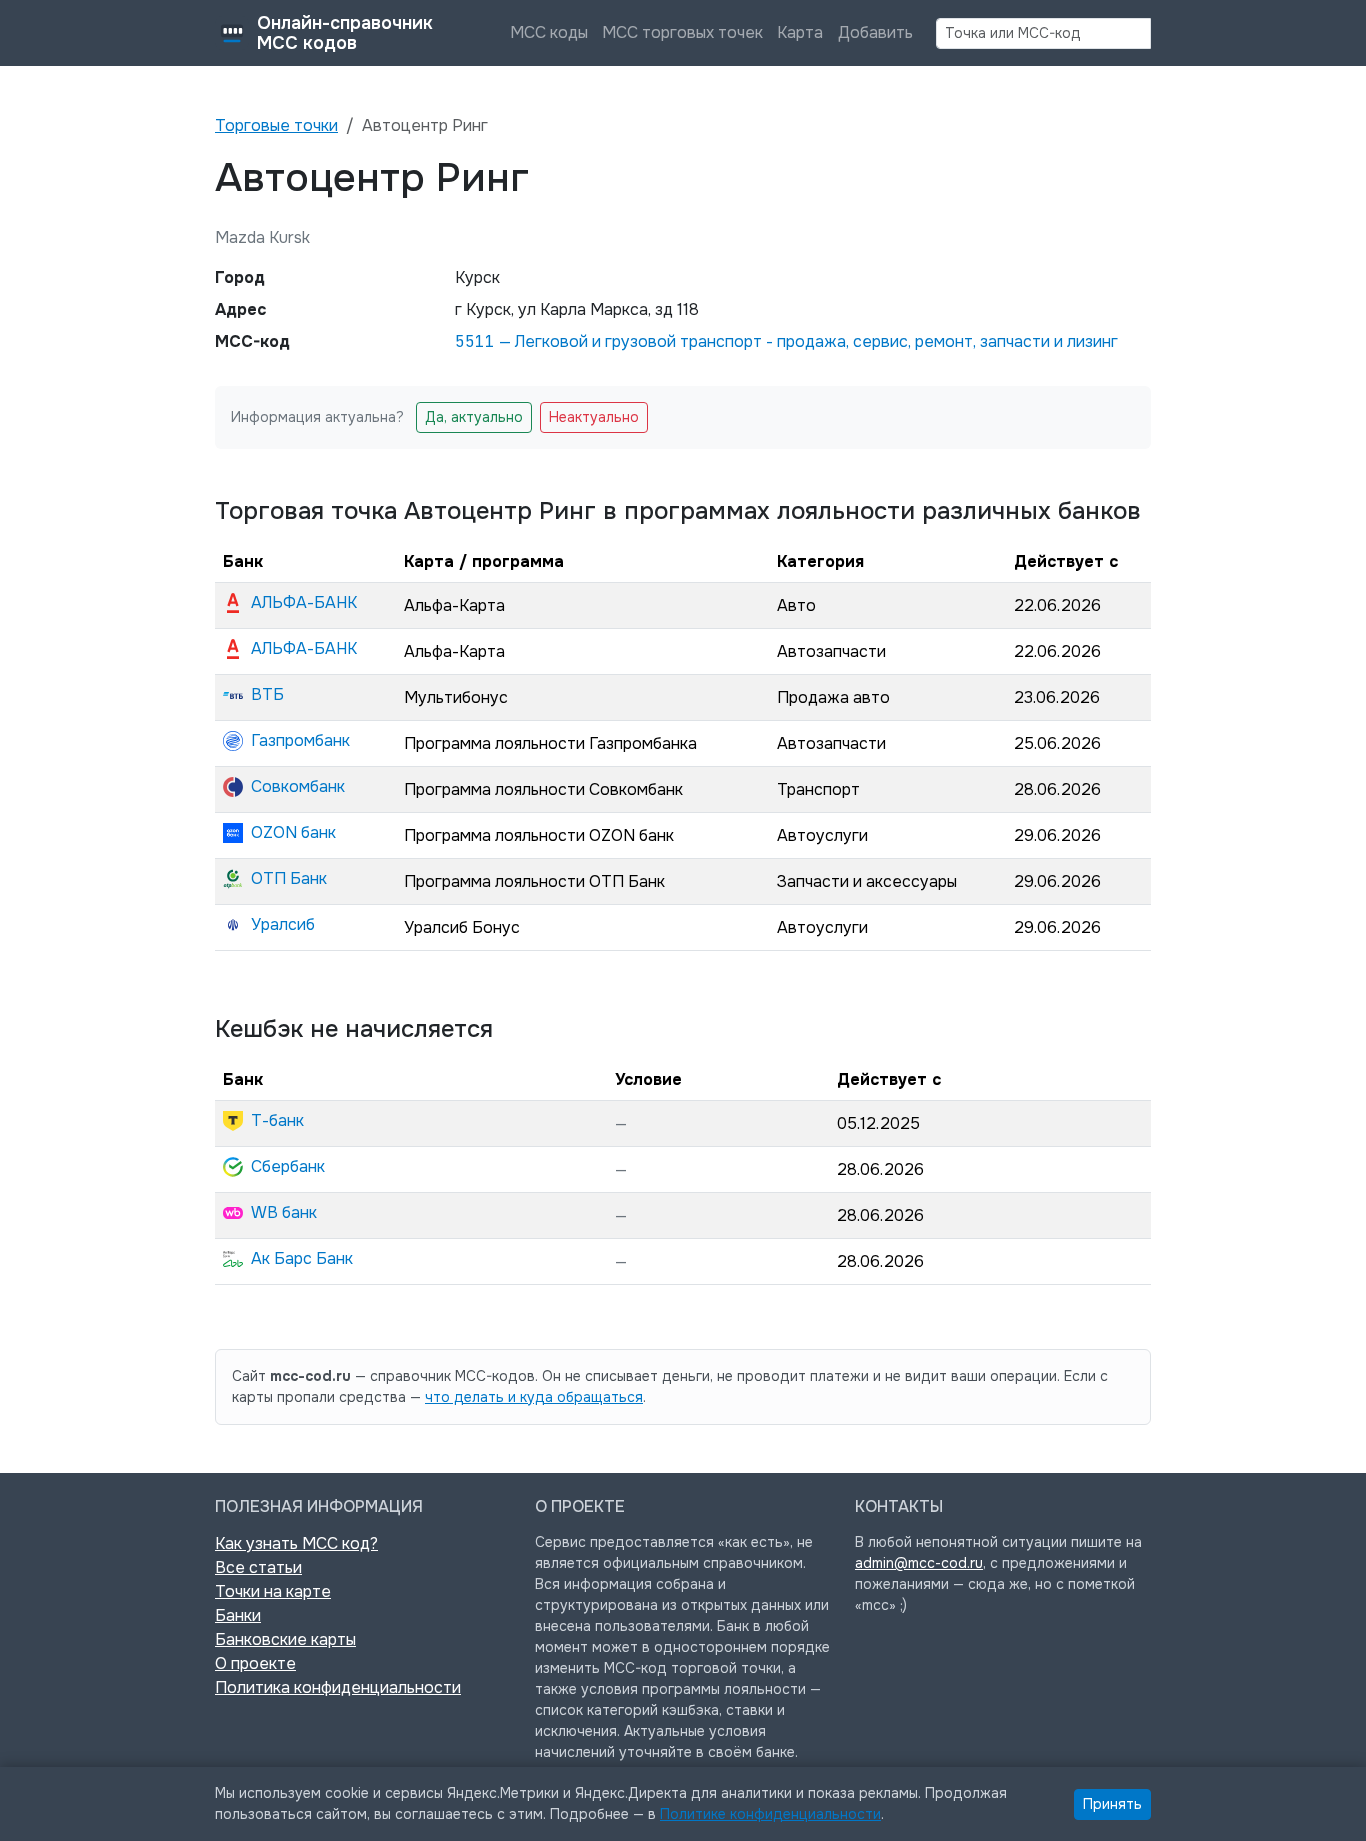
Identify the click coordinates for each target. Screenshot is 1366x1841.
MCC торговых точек (682, 32)
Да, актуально (474, 417)
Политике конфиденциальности (770, 1814)
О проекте (255, 1663)
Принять (1112, 1804)
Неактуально (594, 417)
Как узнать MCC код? (296, 1543)
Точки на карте (273, 1591)
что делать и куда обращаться (534, 1397)
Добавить (875, 32)
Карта (800, 32)
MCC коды (549, 32)
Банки (238, 1615)
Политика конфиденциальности (338, 1687)
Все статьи (258, 1567)
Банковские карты (285, 1639)
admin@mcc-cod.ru (919, 1563)
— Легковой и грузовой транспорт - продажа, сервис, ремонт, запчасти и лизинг (786, 341)
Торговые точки (276, 125)
